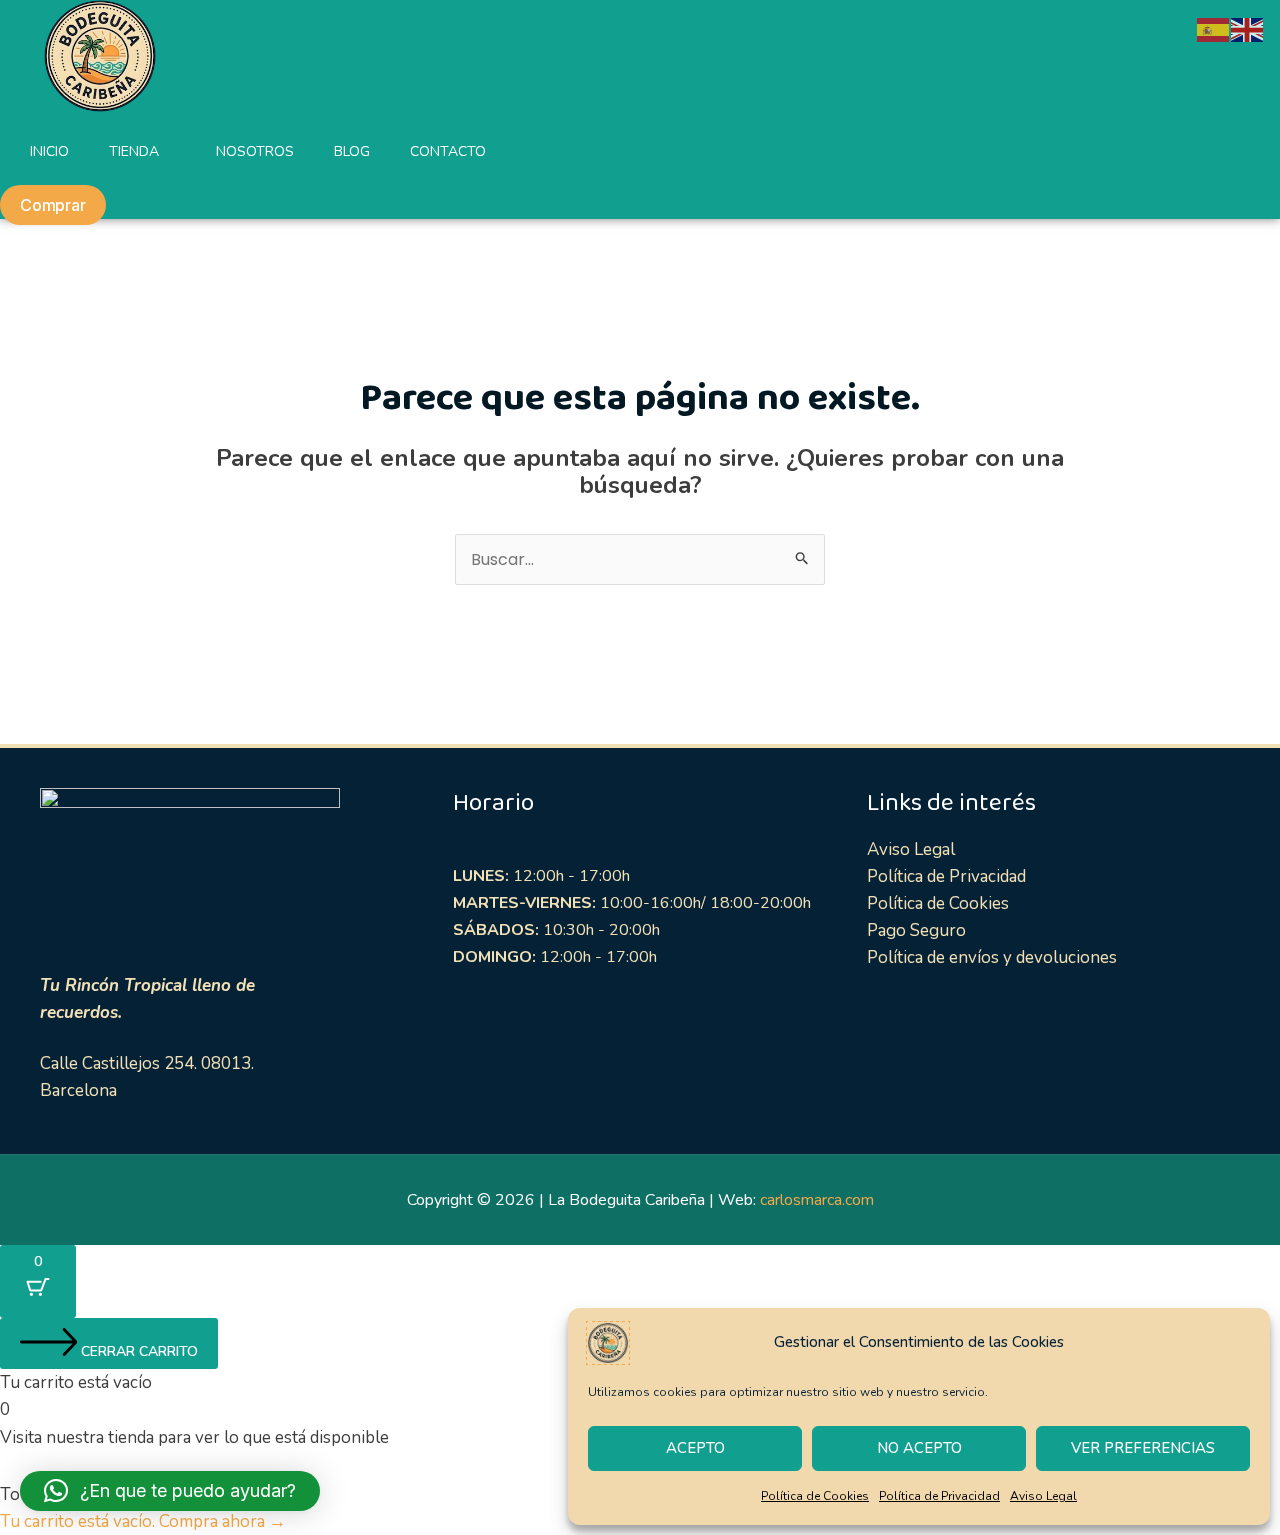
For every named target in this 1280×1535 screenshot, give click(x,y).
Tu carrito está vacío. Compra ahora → (143, 1521)
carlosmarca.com (817, 1200)
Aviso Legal (1043, 1496)
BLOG (352, 151)
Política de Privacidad (939, 1496)
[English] (1248, 28)
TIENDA (134, 151)
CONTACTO (448, 151)
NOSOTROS (255, 151)
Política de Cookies (815, 1496)
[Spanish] (1214, 28)
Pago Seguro (916, 930)
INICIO (49, 151)
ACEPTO (695, 1448)
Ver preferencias (1143, 1448)
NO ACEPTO (919, 1448)
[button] (170, 1491)
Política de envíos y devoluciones (992, 957)
